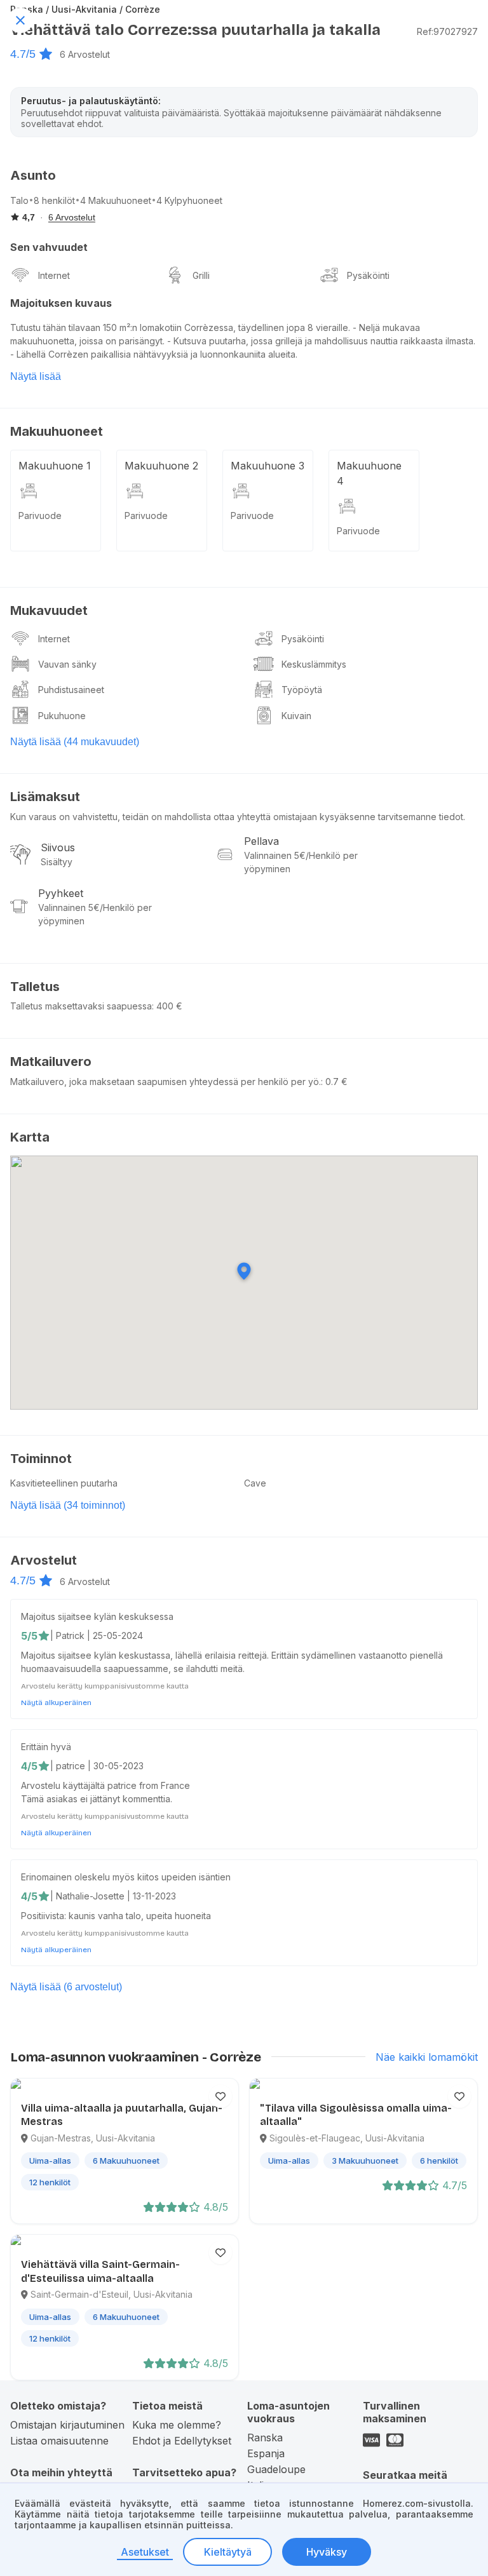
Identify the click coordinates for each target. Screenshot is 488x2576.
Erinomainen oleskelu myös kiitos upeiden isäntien (126, 1877)
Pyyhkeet (61, 893)
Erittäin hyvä (46, 1747)
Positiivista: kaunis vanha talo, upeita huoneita (116, 1916)
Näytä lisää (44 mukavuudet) (75, 742)
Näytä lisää (36, 376)
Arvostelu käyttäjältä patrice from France (105, 1785)
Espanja (266, 2453)
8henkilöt (54, 200)
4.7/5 (23, 54)
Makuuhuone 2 (161, 466)
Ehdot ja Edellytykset (182, 2441)
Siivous (58, 847)
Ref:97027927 (447, 31)
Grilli (201, 275)
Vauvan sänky (67, 664)
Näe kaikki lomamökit (427, 2057)
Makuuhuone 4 (369, 473)
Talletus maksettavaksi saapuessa (81, 1006)
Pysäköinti (368, 275)
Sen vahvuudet (49, 247)
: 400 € (167, 1006)
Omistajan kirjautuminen (67, 2425)
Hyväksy (327, 2552)
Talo (19, 200)
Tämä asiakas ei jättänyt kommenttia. (97, 1799)
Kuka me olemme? (177, 2425)
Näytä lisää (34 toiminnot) (68, 1505)
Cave (255, 1483)
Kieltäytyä (228, 2552)
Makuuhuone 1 (55, 466)
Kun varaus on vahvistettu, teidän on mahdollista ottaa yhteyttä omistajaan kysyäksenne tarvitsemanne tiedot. (238, 817)
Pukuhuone (62, 716)
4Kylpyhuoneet (189, 200)
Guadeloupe (276, 2469)
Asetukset (145, 2552)
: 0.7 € (334, 1082)
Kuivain (296, 716)
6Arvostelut (85, 54)
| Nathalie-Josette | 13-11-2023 (113, 1896)
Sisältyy (57, 862)
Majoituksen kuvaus (61, 303)
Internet (54, 275)
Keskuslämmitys (314, 664)
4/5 (29, 1766)
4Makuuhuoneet (116, 200)
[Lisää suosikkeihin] (220, 2096)
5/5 (29, 1636)
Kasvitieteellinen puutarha (64, 1483)
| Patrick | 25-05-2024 (97, 1635)
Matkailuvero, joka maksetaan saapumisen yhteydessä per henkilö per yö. (166, 1082)
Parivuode (40, 516)
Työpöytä (302, 690)
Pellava (261, 841)
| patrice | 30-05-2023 (97, 1766)
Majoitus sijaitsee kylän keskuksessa (97, 1616)
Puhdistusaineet (71, 690)
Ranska (265, 2438)
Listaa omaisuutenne (59, 2441)
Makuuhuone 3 (268, 466)
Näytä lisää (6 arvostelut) (66, 1987)
